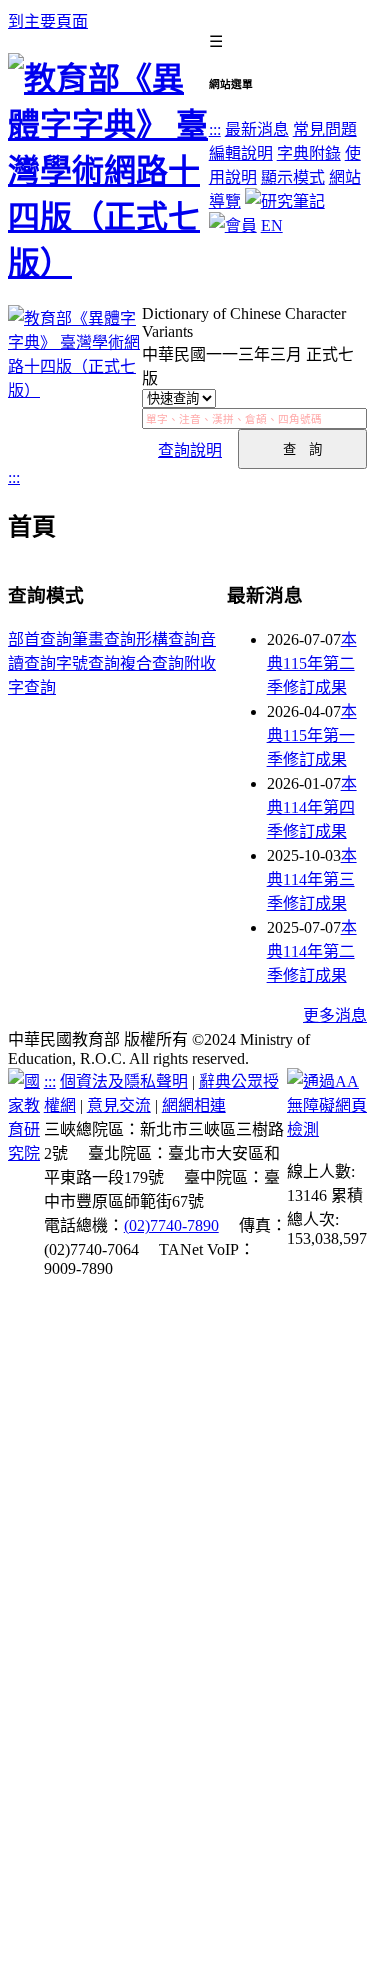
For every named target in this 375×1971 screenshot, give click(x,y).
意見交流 (119, 1105)
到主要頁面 (48, 21)
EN (272, 225)
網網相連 (194, 1105)
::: (215, 129)
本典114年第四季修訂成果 (312, 807)
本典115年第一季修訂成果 (312, 735)
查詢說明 (190, 450)
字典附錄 (309, 153)
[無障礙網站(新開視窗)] (327, 1129)
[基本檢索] (75, 387)
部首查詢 (40, 639)
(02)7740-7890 (171, 1225)
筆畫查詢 (104, 639)
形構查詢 (168, 639)
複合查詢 (152, 663)
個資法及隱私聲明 (124, 1081)
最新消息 (257, 129)
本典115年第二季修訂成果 (312, 663)
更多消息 (335, 1015)
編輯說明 (241, 153)
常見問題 (325, 129)
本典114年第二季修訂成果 (312, 951)
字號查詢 (88, 663)
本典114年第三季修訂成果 (312, 879)
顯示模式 (293, 177)
